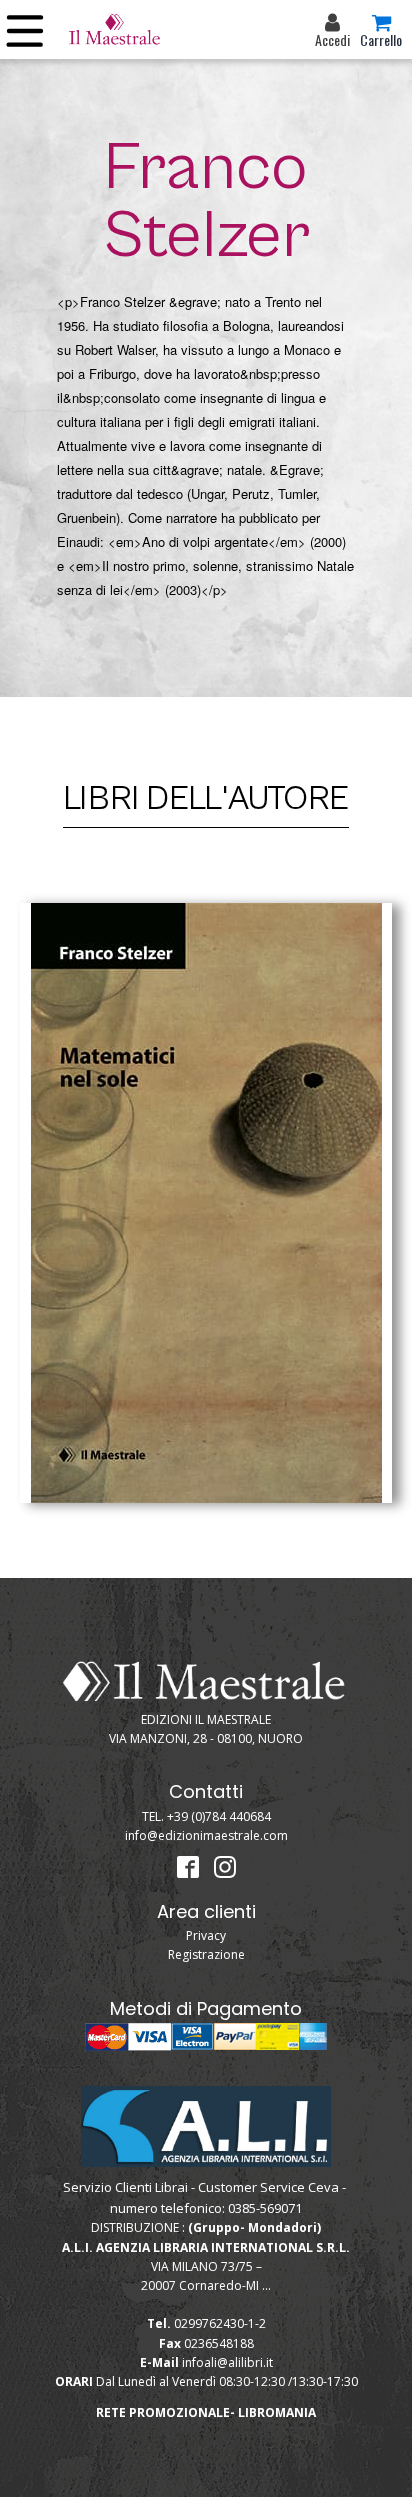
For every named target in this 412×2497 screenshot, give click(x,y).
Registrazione (206, 1954)
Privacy (206, 1935)
